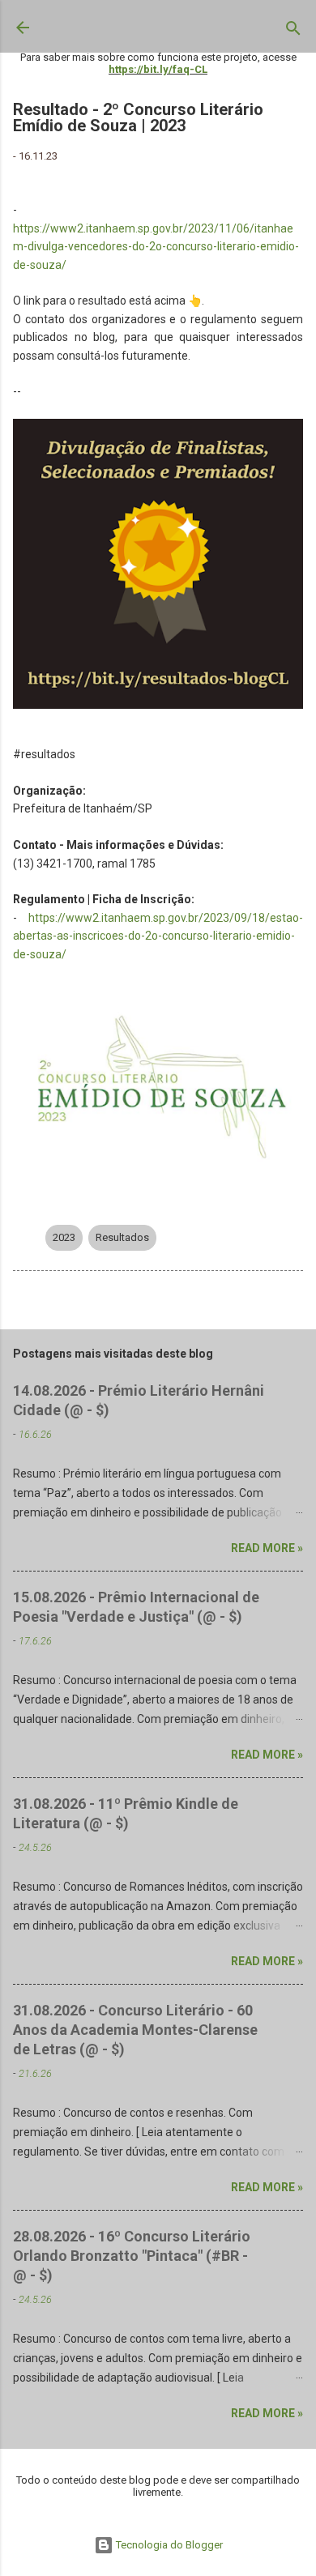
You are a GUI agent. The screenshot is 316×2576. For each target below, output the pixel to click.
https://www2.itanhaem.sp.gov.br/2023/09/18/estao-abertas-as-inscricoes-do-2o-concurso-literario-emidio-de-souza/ (158, 936)
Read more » (267, 1548)
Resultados (122, 1237)
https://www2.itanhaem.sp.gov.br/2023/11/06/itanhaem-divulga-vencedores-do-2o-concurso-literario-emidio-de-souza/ (156, 247)
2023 (64, 1237)
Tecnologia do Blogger (168, 2545)
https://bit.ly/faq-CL (158, 69)
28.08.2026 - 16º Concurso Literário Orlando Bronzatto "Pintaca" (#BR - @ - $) (132, 2256)
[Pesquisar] (293, 32)
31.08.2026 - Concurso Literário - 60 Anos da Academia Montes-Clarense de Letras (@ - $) (135, 2030)
